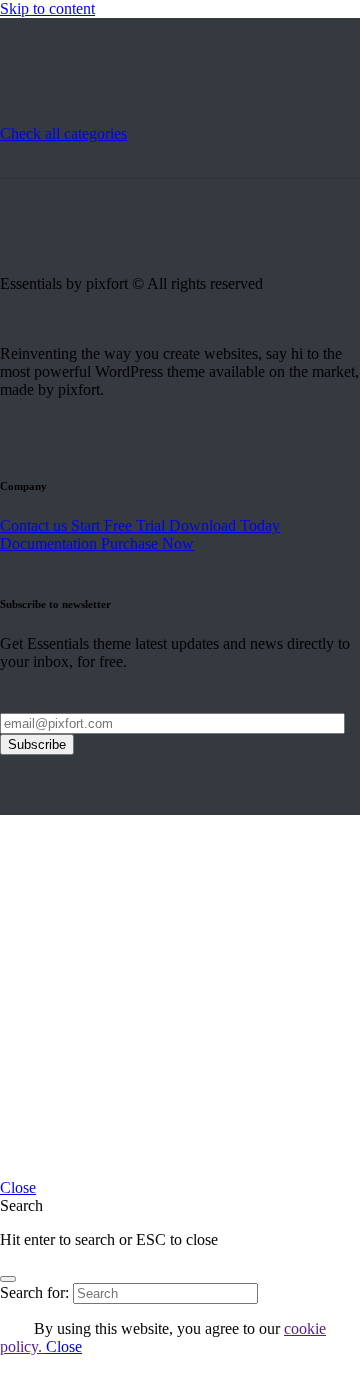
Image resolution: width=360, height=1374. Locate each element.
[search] (8, 1279)
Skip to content (47, 8)
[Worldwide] (90, 115)
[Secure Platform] (30, 115)
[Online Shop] (150, 115)
